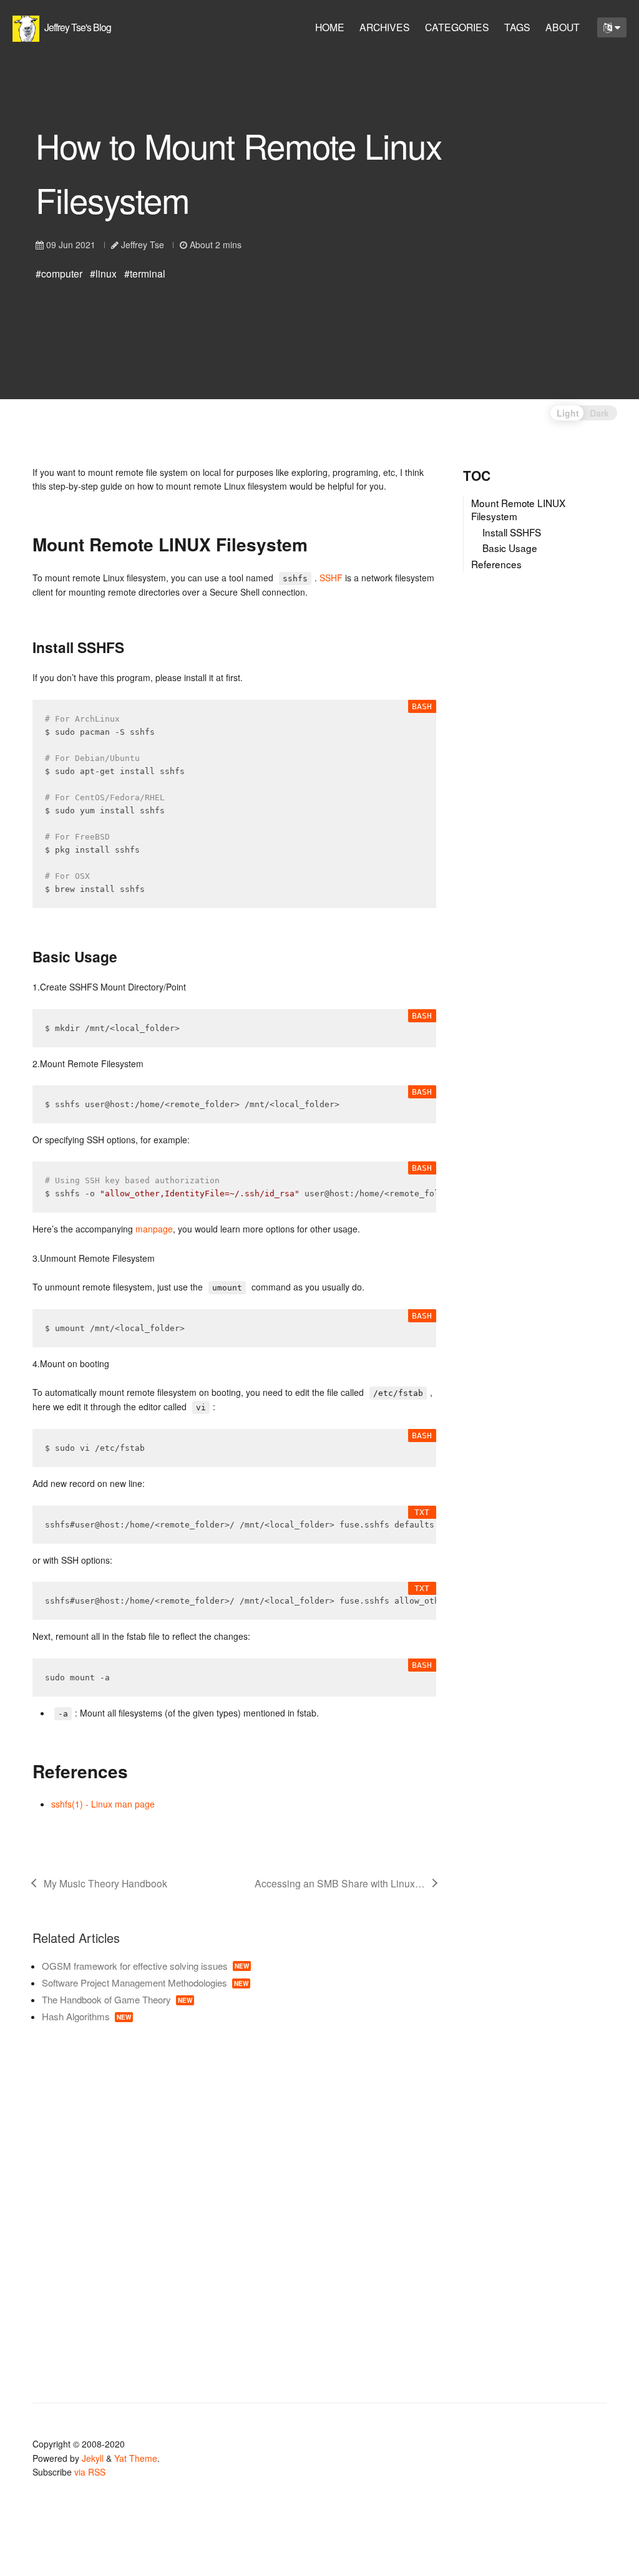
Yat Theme (136, 2458)
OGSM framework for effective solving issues (145, 1966)
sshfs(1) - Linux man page (103, 1804)
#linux (103, 273)
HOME (330, 27)
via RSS (90, 2472)
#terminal (145, 273)
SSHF (331, 578)
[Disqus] (234, 2205)
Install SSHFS (512, 532)
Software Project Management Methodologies (145, 1983)
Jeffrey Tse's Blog (77, 27)
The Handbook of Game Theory (117, 1999)
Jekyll (93, 2458)
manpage (154, 1229)
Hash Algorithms (86, 2016)
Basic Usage (510, 548)
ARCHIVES (385, 27)
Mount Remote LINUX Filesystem (519, 510)
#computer (59, 273)
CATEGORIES (457, 27)
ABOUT (563, 27)
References (496, 564)
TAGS (517, 27)
